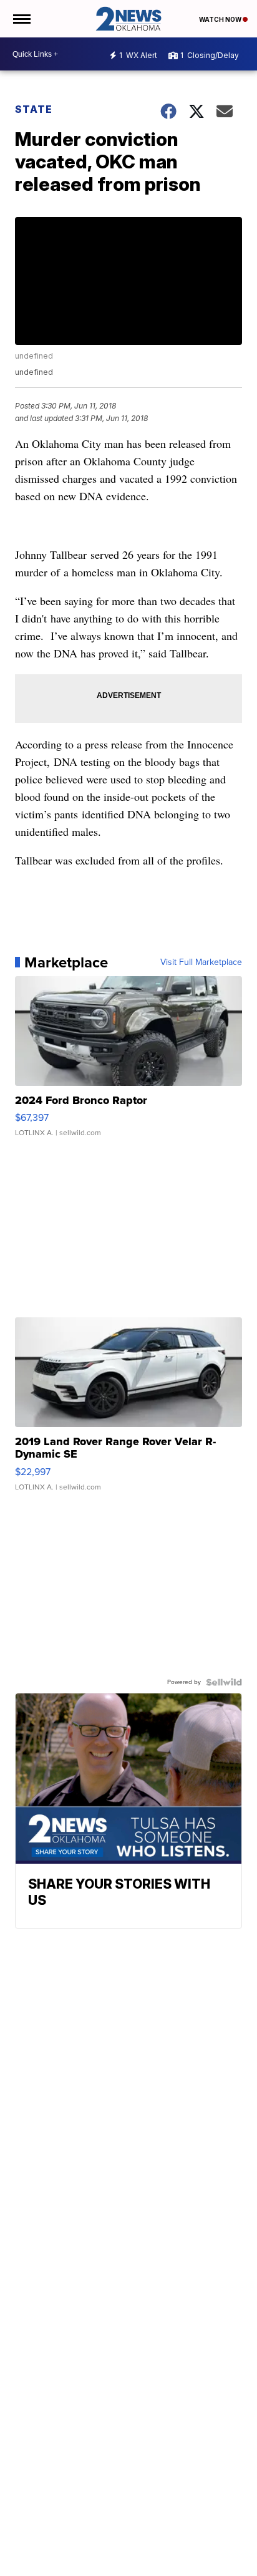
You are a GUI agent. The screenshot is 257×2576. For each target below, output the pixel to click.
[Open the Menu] (21, 19)
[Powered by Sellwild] (224, 1682)
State (34, 109)
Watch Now (221, 19)
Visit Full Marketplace (201, 962)
